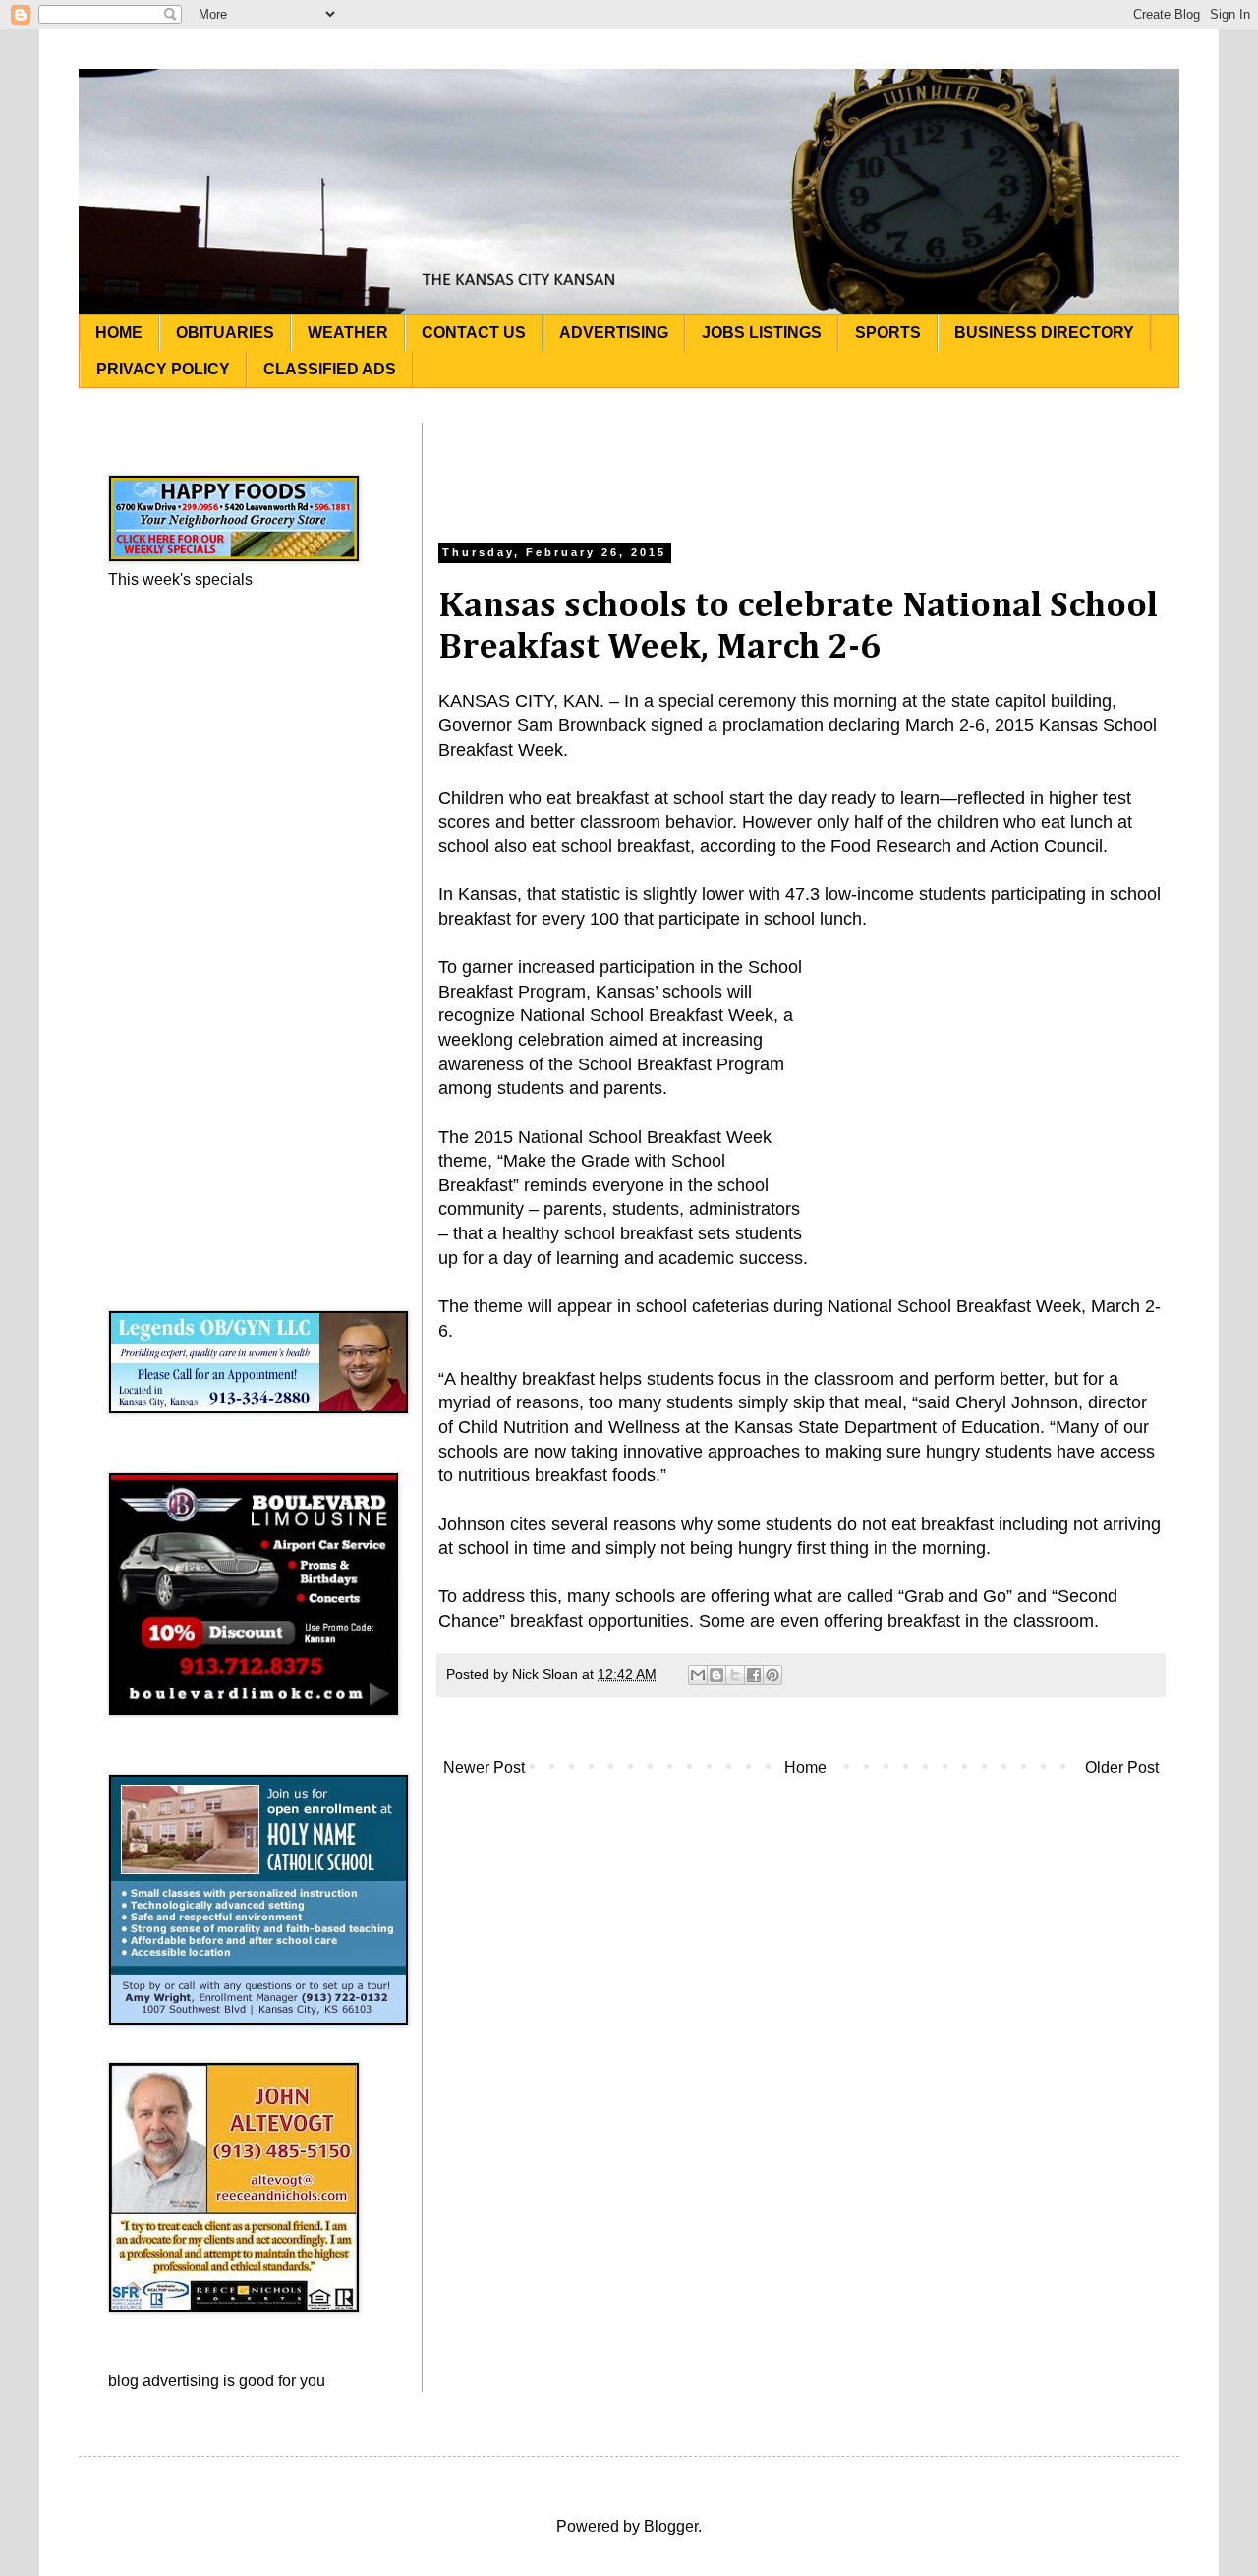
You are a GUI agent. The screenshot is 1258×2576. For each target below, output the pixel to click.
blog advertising (164, 2381)
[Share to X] (735, 1675)
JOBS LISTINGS (762, 333)
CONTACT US (474, 333)
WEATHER (348, 333)
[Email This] (698, 1675)
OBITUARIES (225, 333)
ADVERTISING (614, 333)
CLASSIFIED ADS (330, 369)
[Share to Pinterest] (772, 1675)
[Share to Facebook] (754, 1675)
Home (805, 1768)
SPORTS (888, 333)
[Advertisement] (801, 467)
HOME (119, 333)
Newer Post (484, 1768)
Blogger (671, 2526)
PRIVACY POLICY (163, 369)
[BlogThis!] (716, 1675)
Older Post (1122, 1768)
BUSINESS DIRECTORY (1044, 333)
